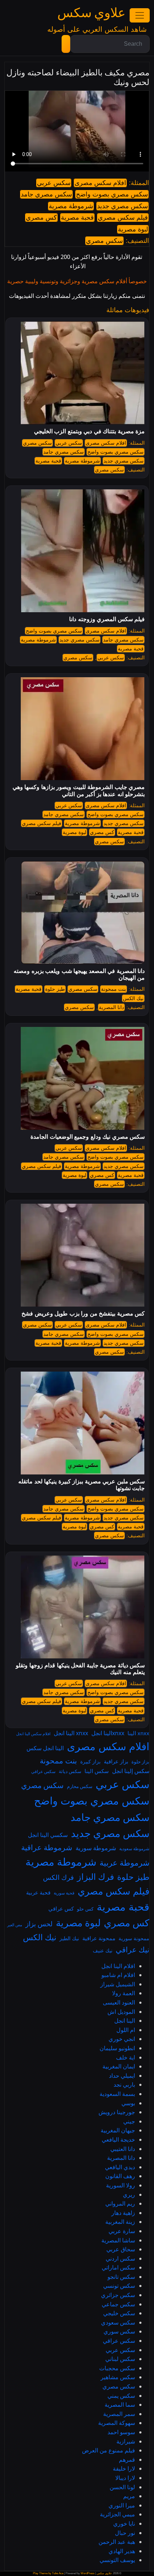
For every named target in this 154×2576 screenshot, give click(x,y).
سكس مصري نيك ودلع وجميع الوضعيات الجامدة (88, 1137)
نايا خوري (124, 2523)
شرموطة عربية (124, 1863)
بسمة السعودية (117, 2094)
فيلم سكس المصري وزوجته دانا (107, 619)
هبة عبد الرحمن (117, 2542)
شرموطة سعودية (134, 1849)
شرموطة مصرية (71, 206)
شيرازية (126, 2441)
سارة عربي (122, 2231)
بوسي (128, 2103)
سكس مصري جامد (46, 194)
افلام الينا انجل (118, 1966)
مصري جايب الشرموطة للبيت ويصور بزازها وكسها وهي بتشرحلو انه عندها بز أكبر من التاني (79, 790)
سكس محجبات (117, 2368)
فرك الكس (58, 1877)
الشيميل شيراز (118, 1984)
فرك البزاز (95, 1877)
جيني (129, 2121)
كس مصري (41, 218)
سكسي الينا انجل (48, 1835)
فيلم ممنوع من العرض (109, 2450)
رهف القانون (120, 2176)
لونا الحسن (122, 2487)
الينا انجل (125, 2021)
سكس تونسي (119, 2286)
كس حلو (85, 1909)
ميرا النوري (122, 2505)
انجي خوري (122, 2039)
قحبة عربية (38, 1892)
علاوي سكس (91, 13)
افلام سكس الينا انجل (33, 1734)
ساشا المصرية (118, 2240)
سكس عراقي (43, 1771)
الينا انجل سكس (45, 1748)
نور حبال (125, 2533)
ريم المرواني (120, 2203)
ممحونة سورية (134, 1938)
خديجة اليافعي (118, 2140)
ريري (129, 2195)
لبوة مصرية (133, 229)
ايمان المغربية (119, 2066)
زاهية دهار (123, 2213)
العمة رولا (124, 1993)
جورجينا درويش (117, 2112)
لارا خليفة (124, 2468)
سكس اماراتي (118, 2267)
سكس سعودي (118, 2322)
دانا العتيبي (123, 2149)
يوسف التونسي (117, 2560)
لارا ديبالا (125, 2478)
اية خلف (126, 2057)
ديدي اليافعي (120, 2167)
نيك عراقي (133, 1950)
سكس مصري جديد (122, 206)
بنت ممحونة (114, 989)
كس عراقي (61, 1908)
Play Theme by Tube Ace (48, 2573)
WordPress (88, 2573)
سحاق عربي (121, 2249)
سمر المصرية (119, 2414)
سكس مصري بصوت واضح (112, 194)
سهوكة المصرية (117, 2423)
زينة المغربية (120, 2222)
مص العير (15, 1925)
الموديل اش (121, 2012)
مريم (129, 2496)
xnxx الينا (138, 1733)
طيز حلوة (55, 989)
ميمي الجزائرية (117, 2514)
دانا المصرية (111, 1007)
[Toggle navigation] (140, 15)
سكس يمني (121, 2396)
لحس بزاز (39, 1924)
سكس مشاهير (118, 2377)
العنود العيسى (119, 2002)
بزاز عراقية (116, 1761)
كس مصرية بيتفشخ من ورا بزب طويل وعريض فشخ (83, 1314)
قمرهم (127, 2460)
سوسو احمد (121, 2432)
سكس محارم (80, 1786)
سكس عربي (54, 183)
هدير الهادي (122, 2551)
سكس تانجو (121, 2277)
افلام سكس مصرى (100, 183)
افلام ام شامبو (118, 1975)
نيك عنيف (103, 1950)
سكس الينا (97, 1771)
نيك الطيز (69, 1938)
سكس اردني (120, 2258)
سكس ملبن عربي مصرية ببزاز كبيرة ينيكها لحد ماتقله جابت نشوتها (81, 1485)
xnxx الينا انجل (71, 1733)
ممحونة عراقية (99, 1938)
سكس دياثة (70, 1771)
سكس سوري (119, 2331)
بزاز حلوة (140, 1762)
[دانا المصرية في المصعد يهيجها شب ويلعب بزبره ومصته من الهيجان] (83, 912)
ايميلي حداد (122, 2076)
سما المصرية (120, 2405)
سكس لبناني (120, 2359)
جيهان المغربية (118, 2130)
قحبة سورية (64, 1893)
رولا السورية (121, 2185)
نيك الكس (133, 998)
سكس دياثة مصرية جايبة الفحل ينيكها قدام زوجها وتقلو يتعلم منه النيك (80, 1669)
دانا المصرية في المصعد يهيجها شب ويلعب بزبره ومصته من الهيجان (79, 974)
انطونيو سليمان (117, 2048)
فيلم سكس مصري (123, 218)
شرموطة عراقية (47, 1847)
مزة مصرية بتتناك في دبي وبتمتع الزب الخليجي (89, 431)
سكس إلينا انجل (131, 1771)
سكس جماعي (118, 2304)
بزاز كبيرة (90, 1761)
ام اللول (126, 2030)
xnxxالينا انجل (108, 1733)
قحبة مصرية (77, 218)
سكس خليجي (119, 2313)
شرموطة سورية (96, 1848)
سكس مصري (104, 241)
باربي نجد (124, 2085)
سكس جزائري (118, 2295)
